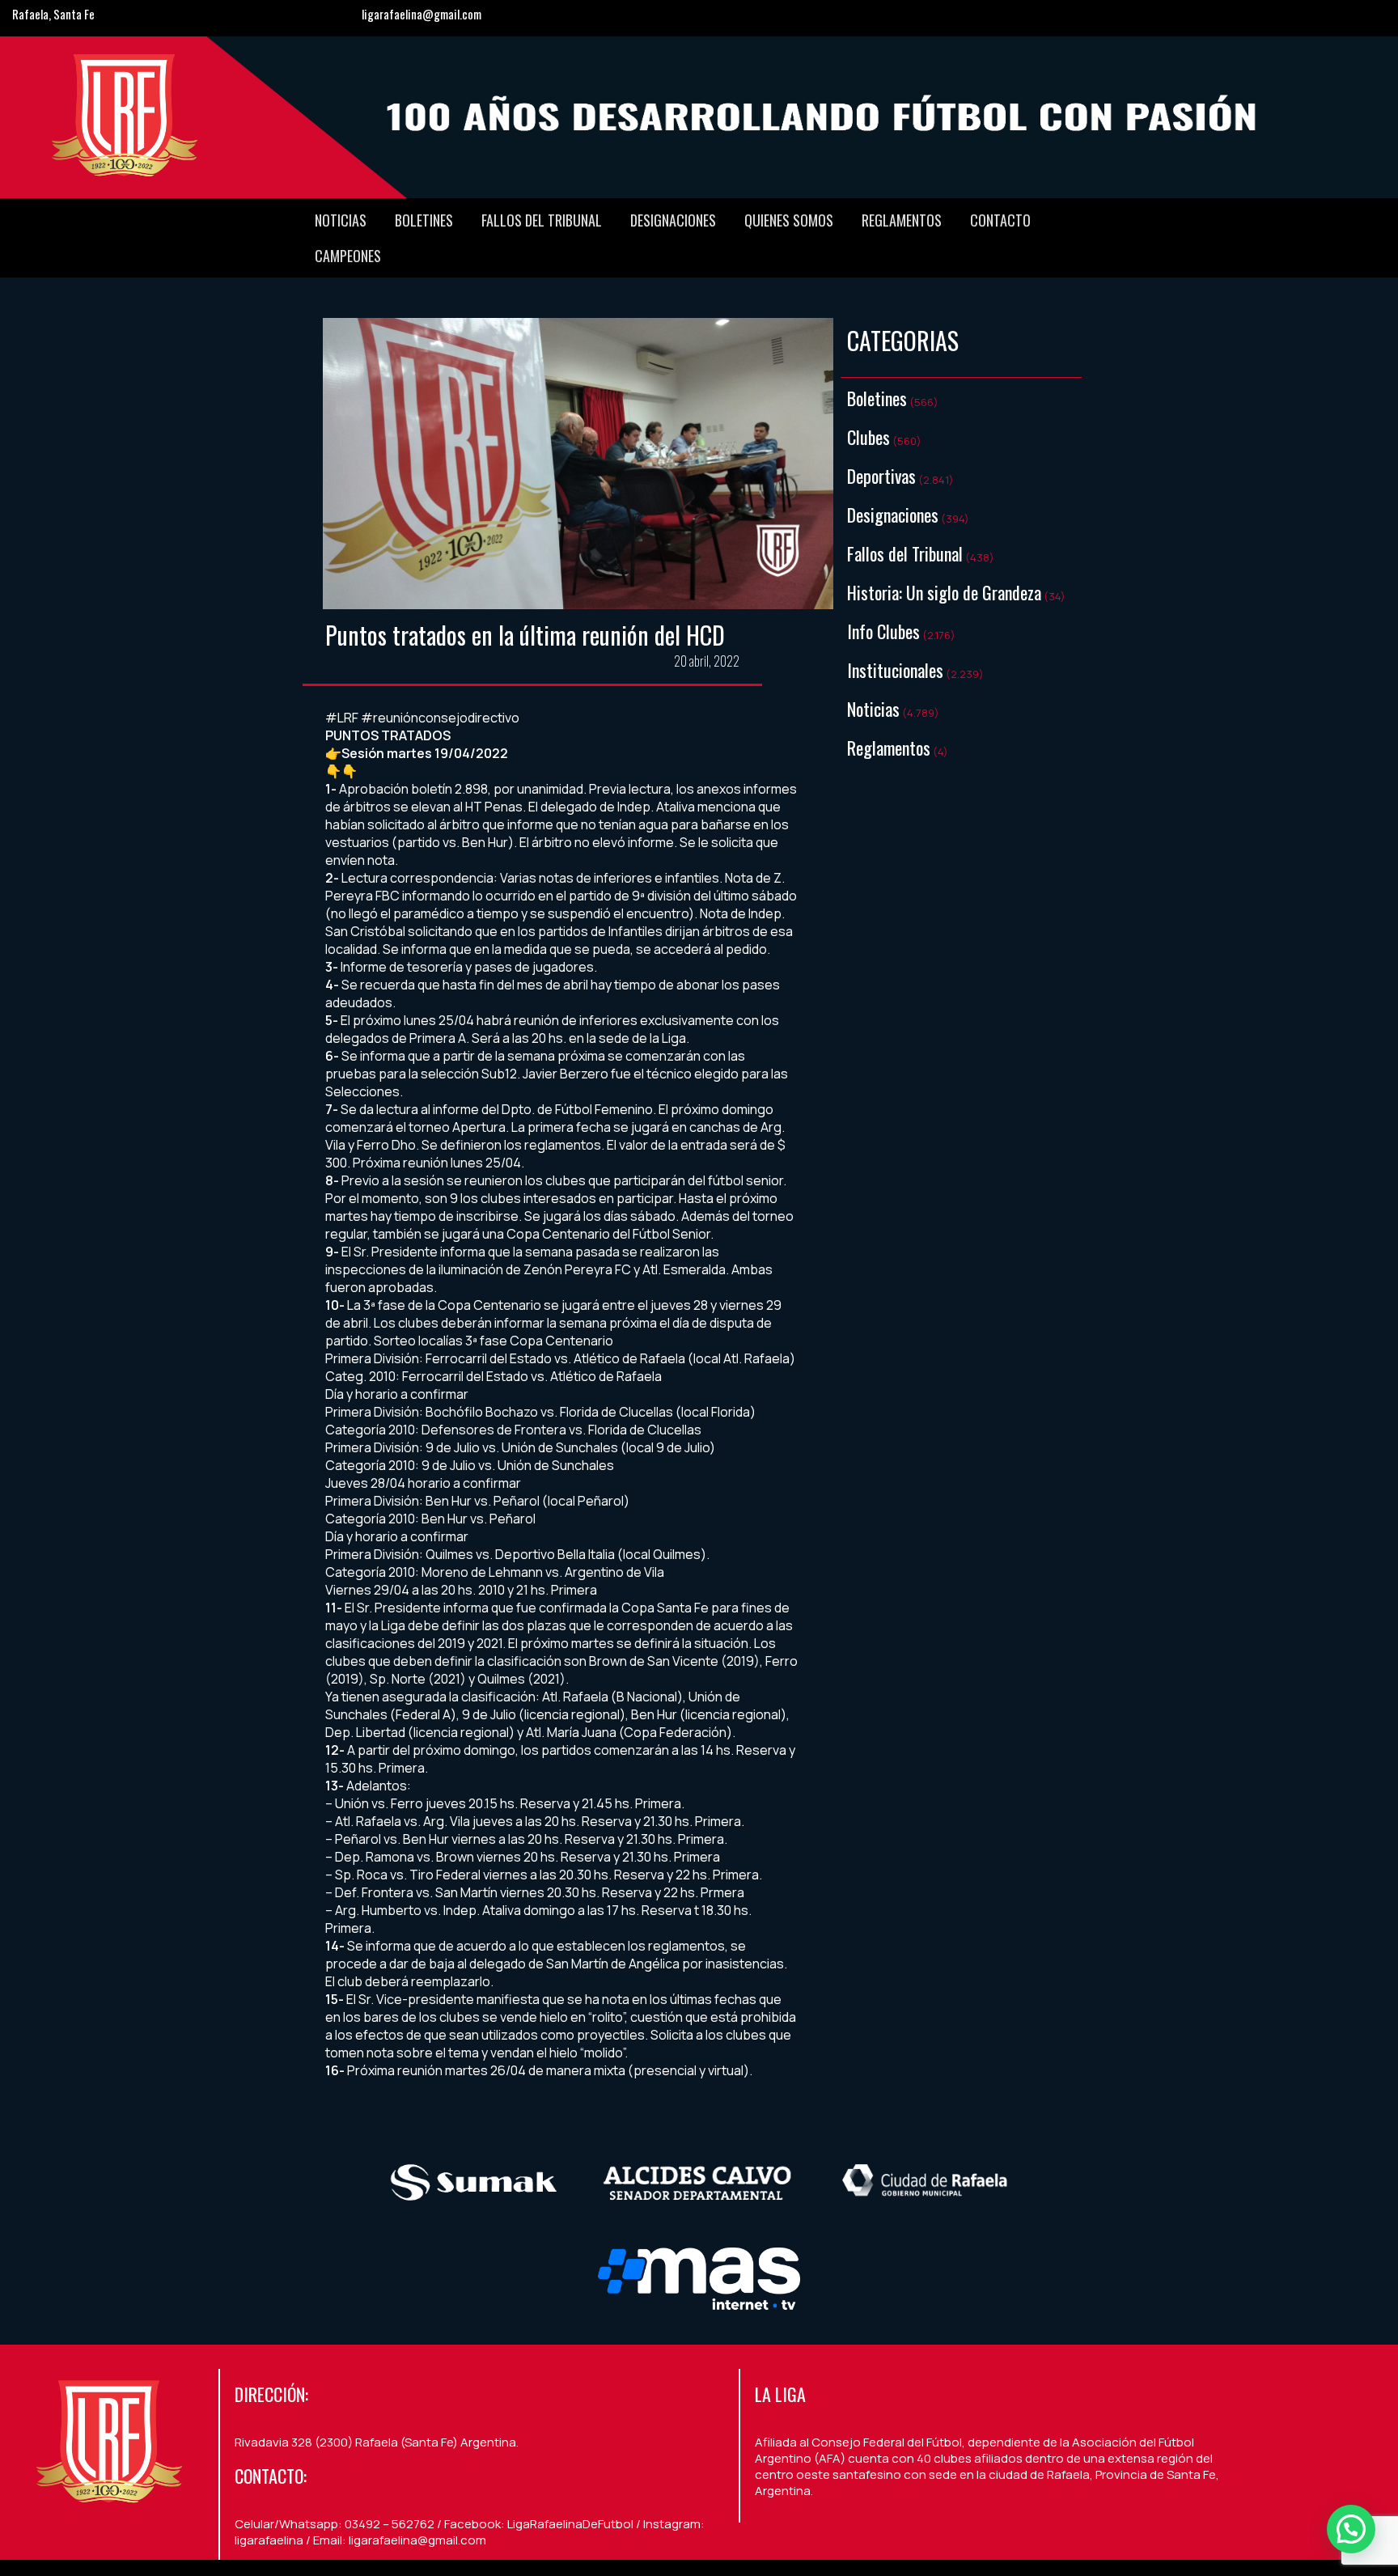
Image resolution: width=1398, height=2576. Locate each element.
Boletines (424, 220)
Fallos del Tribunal (542, 220)
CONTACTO (1000, 220)
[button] (1351, 2529)
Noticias (341, 220)
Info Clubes (883, 631)
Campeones (348, 256)
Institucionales (895, 670)
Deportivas (881, 476)
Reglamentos (902, 220)
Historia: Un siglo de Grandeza (944, 592)
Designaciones (673, 220)
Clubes (868, 437)
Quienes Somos (789, 220)
